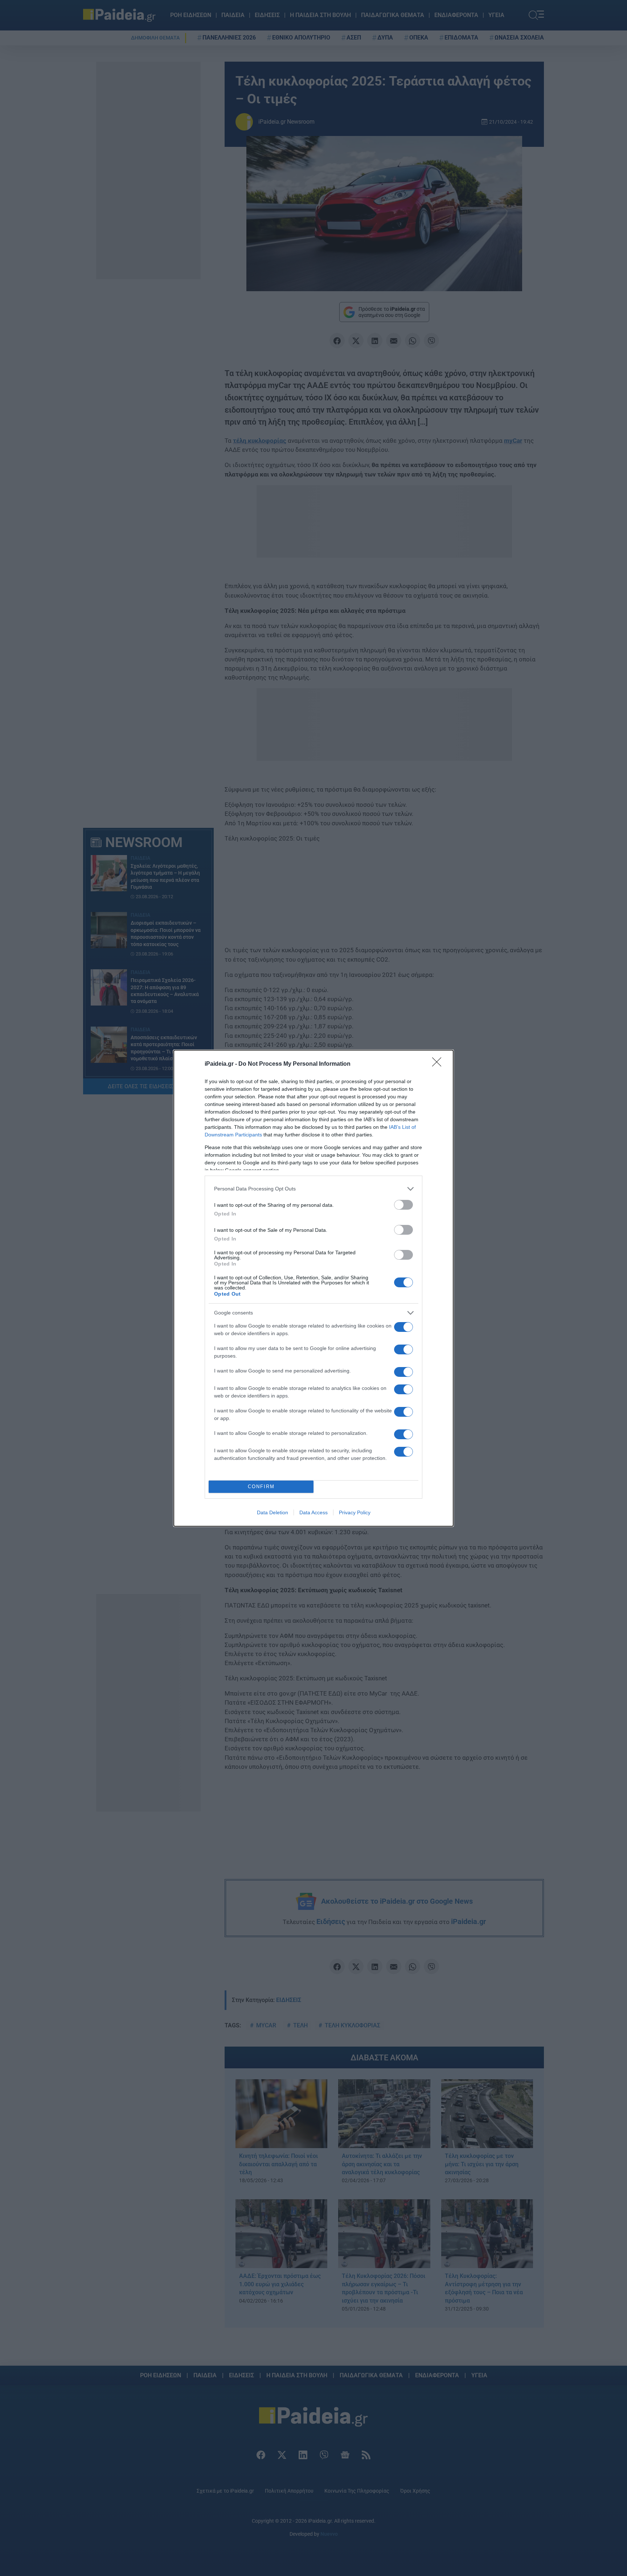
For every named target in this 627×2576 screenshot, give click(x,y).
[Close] (439, 1064)
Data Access (313, 1512)
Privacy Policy (355, 1512)
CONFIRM (261, 1487)
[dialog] (313, 1288)
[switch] (403, 1205)
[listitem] (313, 1189)
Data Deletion (272, 1512)
